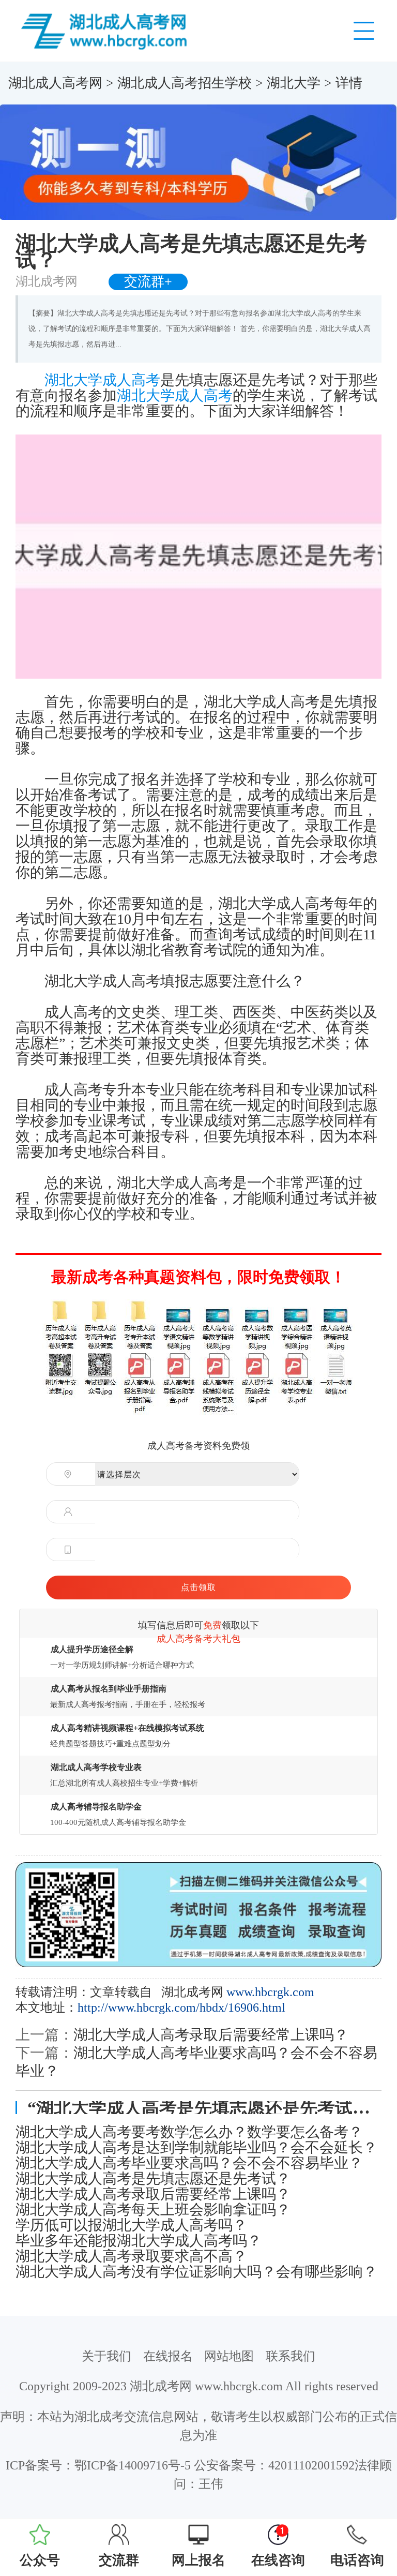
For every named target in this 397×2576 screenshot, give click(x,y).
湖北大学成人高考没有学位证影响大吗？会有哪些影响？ (196, 2272)
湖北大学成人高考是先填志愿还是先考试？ (153, 2179)
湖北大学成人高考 (102, 380)
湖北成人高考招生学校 (185, 83)
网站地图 (229, 2356)
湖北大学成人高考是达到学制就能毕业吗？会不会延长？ (196, 2148)
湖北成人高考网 (55, 83)
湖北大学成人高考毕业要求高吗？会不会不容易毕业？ (189, 2163)
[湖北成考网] (106, 30)
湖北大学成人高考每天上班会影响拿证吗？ (153, 2210)
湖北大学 (294, 83)
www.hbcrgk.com (270, 1992)
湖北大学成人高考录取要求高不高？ (131, 2256)
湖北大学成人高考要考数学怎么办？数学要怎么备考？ (189, 2132)
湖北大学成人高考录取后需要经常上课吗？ (211, 2035)
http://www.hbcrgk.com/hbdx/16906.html (181, 2008)
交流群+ (148, 282)
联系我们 (291, 2356)
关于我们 (106, 2356)
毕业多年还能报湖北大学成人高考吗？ (139, 2241)
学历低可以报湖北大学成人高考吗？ (131, 2225)
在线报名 (168, 2356)
